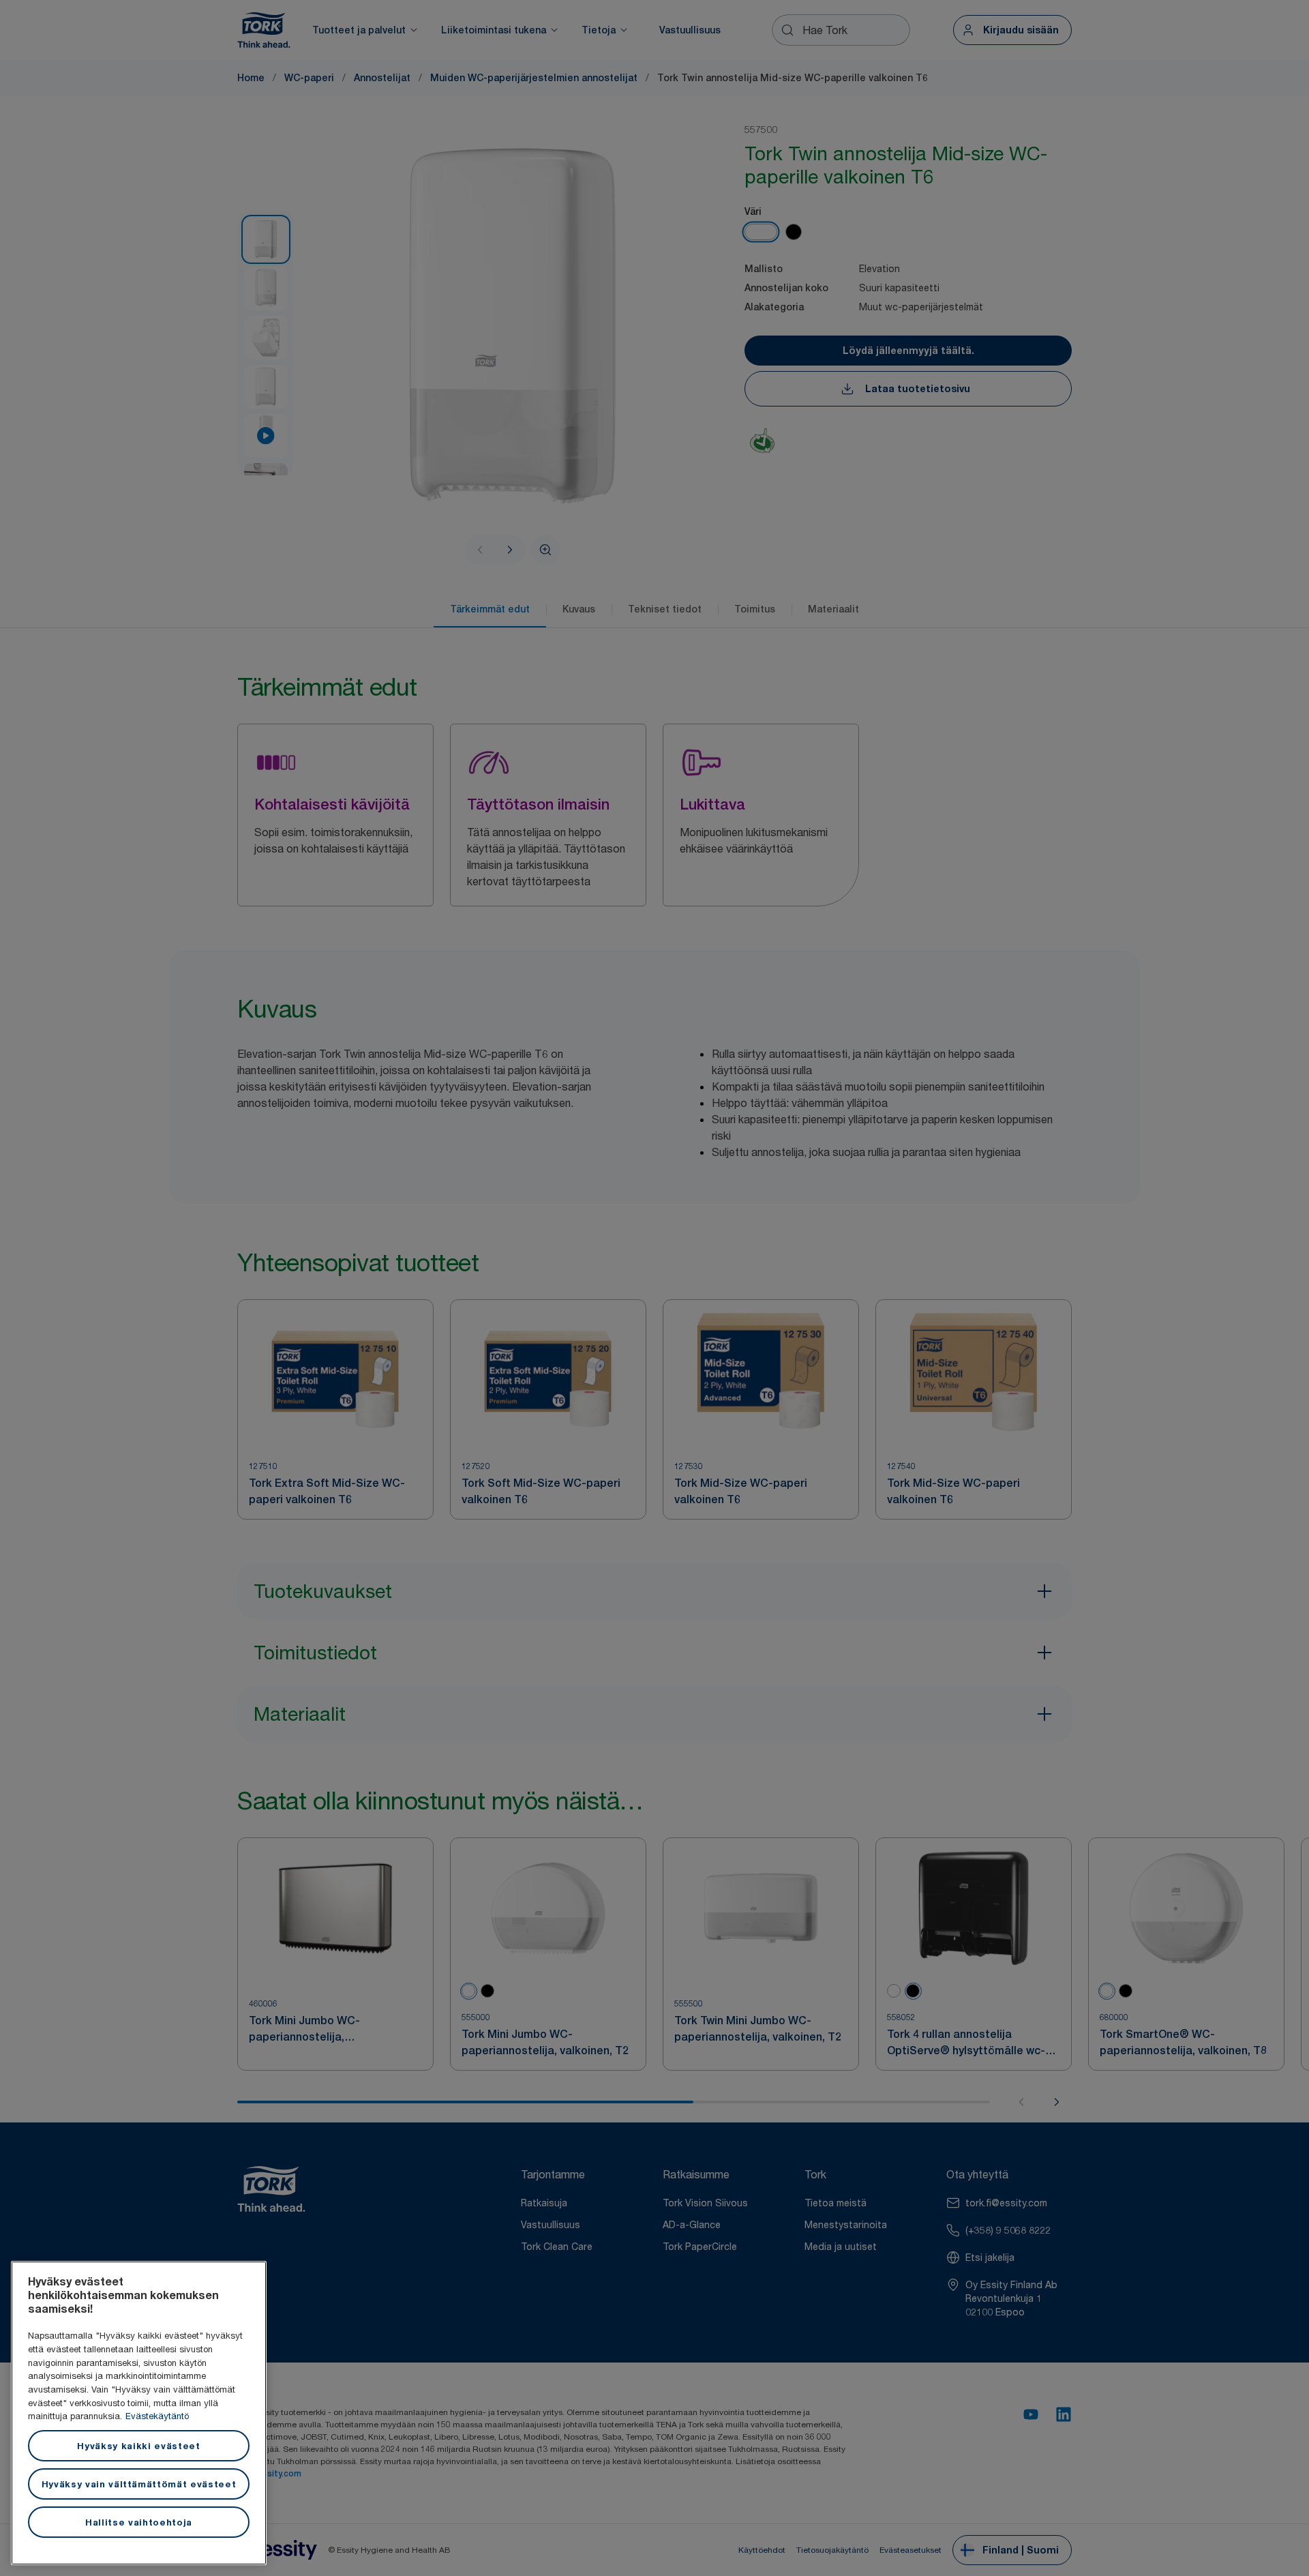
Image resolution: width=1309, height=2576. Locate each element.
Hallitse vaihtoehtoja (139, 2522)
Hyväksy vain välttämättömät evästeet (139, 2484)
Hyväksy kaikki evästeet (138, 2446)
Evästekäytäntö (157, 2416)
